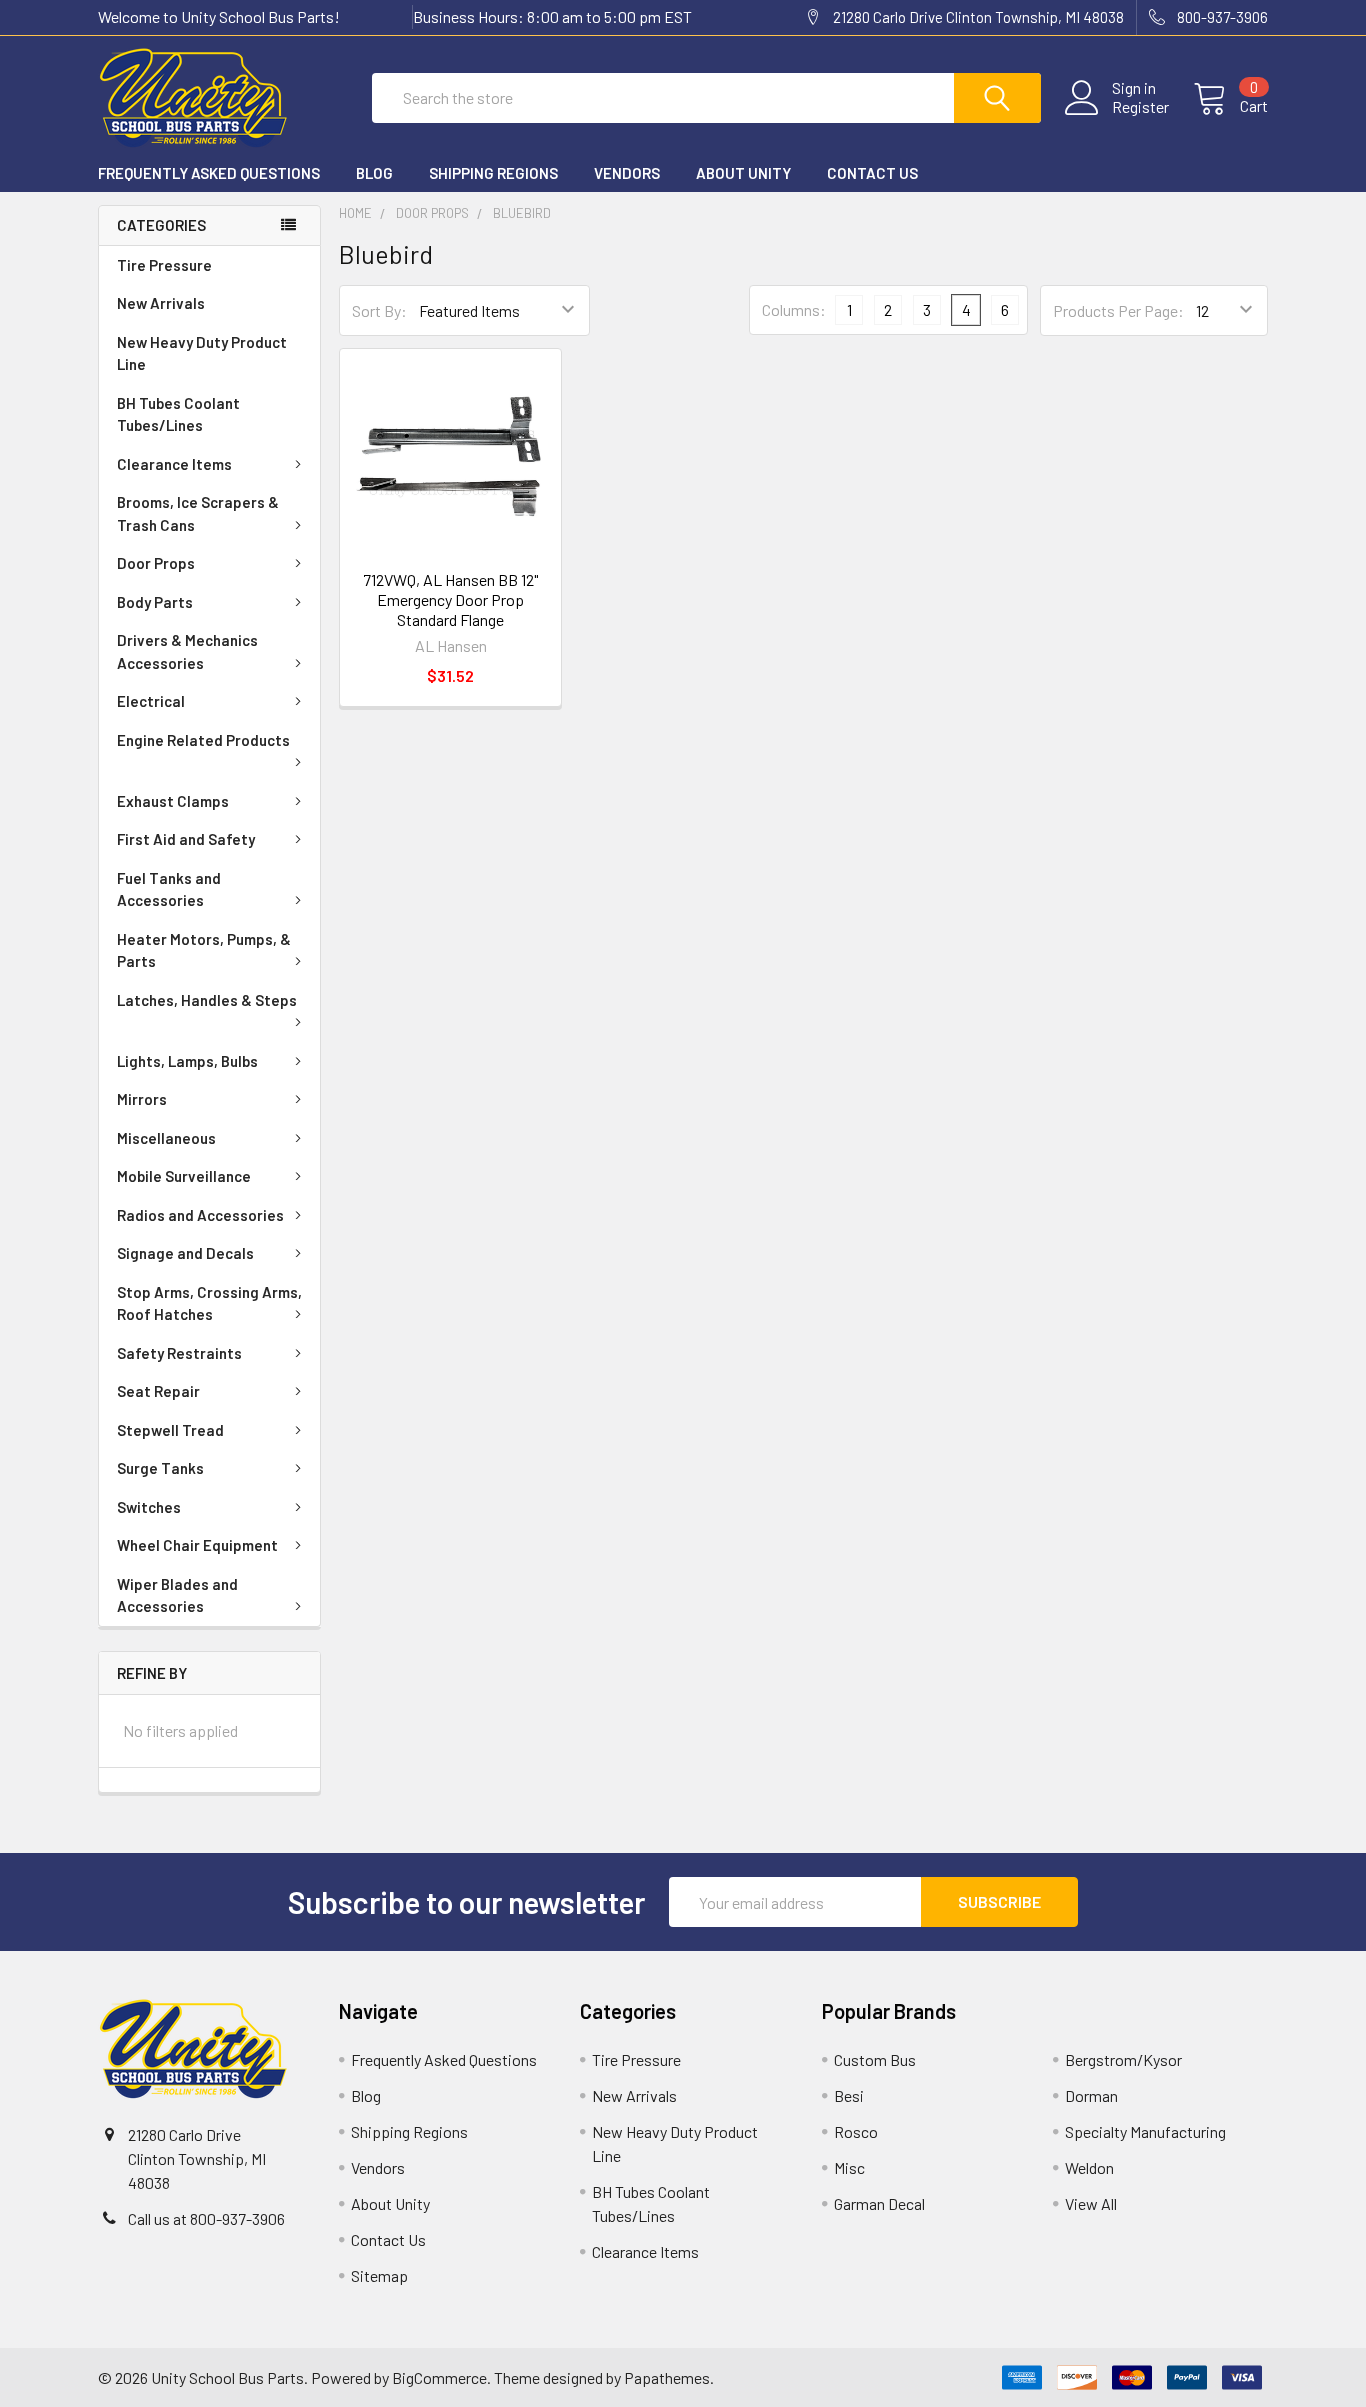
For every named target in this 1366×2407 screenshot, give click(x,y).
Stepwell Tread (170, 1430)
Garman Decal (879, 2203)
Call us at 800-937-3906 (206, 2218)
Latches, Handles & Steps (207, 1000)
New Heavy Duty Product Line (202, 353)
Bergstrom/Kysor (1123, 2059)
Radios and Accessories (200, 1215)
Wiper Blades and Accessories (177, 1595)
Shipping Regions (493, 173)
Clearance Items (174, 464)
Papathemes (667, 2377)
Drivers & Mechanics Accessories (187, 651)
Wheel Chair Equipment (197, 1545)
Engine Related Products (203, 740)
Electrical (151, 701)
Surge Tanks (160, 1468)
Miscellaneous (166, 1138)
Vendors (627, 173)
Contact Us (872, 173)
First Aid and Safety (186, 839)
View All (1091, 2203)
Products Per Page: (1118, 310)
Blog (374, 173)
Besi (849, 2095)
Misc (849, 2167)
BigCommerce (439, 2377)
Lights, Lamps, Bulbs (187, 1061)
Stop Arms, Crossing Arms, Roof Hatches (209, 1303)
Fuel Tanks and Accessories (169, 889)
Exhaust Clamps (173, 801)
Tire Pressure (164, 265)
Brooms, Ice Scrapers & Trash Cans (198, 513)
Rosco (856, 2131)
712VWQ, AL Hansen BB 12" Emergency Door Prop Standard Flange (450, 599)
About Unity (743, 173)
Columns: (794, 309)
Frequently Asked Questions (209, 173)
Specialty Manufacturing (1145, 2131)
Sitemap (379, 2275)
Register (1140, 107)
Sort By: (379, 310)
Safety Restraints (179, 1353)
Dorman (1091, 2095)
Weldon (1089, 2167)
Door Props (156, 563)
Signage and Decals (185, 1253)
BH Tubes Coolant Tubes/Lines (178, 414)
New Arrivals (161, 303)
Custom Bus (875, 2059)
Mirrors (142, 1099)
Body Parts (155, 602)
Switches (149, 1507)
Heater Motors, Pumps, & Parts (204, 950)
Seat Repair (158, 1391)
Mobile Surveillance (184, 1176)
